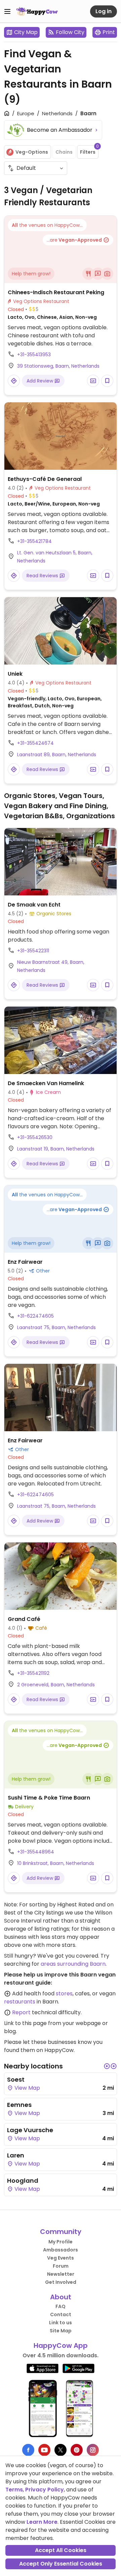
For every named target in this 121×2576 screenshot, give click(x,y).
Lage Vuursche (30, 2130)
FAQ (61, 2306)
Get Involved (61, 2282)
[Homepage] (37, 11)
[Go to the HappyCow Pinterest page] (77, 2450)
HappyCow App (61, 2345)
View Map (27, 2088)
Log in (104, 11)
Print (109, 32)
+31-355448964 (36, 1852)
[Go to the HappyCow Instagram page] (93, 2450)
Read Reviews (43, 576)
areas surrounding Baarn (73, 1964)
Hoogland (23, 2181)
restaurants (20, 2002)
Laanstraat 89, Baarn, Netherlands (57, 755)
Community (61, 2232)
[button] (107, 2066)
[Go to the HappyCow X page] (61, 2450)
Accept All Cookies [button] (61, 2550)
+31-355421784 (34, 541)
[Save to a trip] (93, 381)
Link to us (61, 2323)
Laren (16, 2155)
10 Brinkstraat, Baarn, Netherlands (56, 1863)
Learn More (42, 2522)
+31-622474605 (35, 1316)
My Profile (61, 2242)
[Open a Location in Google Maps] (14, 381)
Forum (61, 2266)
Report (21, 2012)
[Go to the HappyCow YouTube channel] (44, 2450)
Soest (16, 2079)
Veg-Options (32, 152)
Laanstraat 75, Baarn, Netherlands (56, 1327)
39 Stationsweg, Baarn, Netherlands (58, 366)
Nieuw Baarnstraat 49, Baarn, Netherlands (51, 966)
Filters (89, 150)
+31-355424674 (35, 743)
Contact (61, 2314)
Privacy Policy (45, 2490)
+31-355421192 (33, 1673)
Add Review (41, 381)
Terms (14, 2490)
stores (64, 1994)
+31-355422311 (33, 951)
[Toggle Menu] (7, 11)
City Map (26, 32)
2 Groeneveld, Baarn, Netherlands (56, 1685)
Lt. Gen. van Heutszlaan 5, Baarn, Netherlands (55, 557)
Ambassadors (61, 2250)
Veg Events (61, 2258)
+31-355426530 (35, 1137)
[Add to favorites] (107, 381)
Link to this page (25, 2023)
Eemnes (19, 2105)
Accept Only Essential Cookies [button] (61, 2564)
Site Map (61, 2331)
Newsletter (61, 2274)
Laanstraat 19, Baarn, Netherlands (56, 1149)
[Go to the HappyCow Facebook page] (28, 2450)
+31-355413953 (34, 355)
